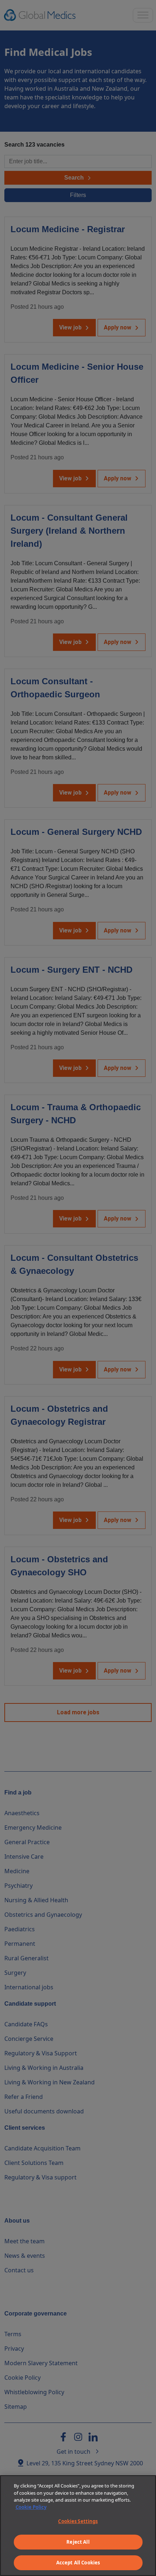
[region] (78, 2526)
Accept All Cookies (78, 2563)
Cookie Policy (31, 2507)
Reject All (78, 2542)
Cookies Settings (78, 2521)
